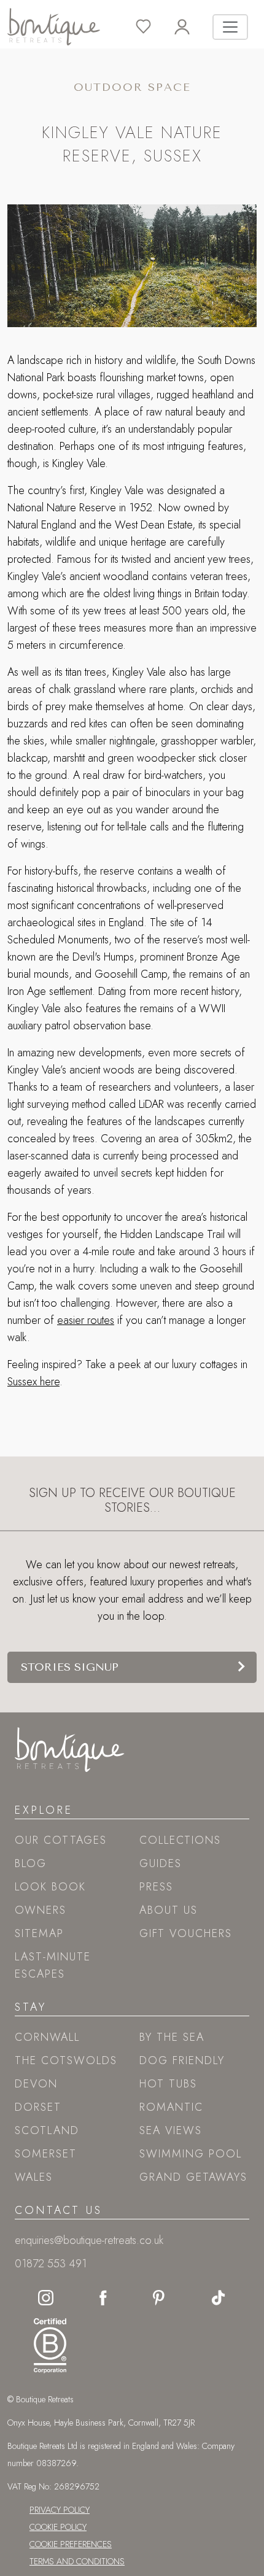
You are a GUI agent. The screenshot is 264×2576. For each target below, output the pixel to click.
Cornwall (47, 2037)
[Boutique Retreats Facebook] (103, 2297)
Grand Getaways (193, 2177)
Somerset (46, 2154)
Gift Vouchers (186, 1933)
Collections (180, 1840)
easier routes (86, 1320)
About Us (169, 1910)
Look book (50, 1887)
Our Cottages (61, 1840)
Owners (41, 1910)
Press (156, 1887)
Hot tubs (168, 2084)
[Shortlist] (155, 27)
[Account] (194, 27)
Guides (161, 1863)
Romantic (171, 2107)
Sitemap (39, 1933)
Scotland (47, 2130)
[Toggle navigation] (230, 27)
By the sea (172, 2037)
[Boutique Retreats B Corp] (47, 2343)
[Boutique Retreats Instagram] (46, 2297)
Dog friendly (182, 2060)
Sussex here (33, 1382)
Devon (36, 2084)
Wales (34, 2177)
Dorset (38, 2107)
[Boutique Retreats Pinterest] (159, 2297)
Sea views (171, 2130)
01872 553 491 (51, 2264)
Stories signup (70, 1667)
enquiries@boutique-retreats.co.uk (89, 2240)
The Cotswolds (66, 2060)
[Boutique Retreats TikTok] (218, 2297)
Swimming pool (191, 2154)
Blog (31, 1863)
